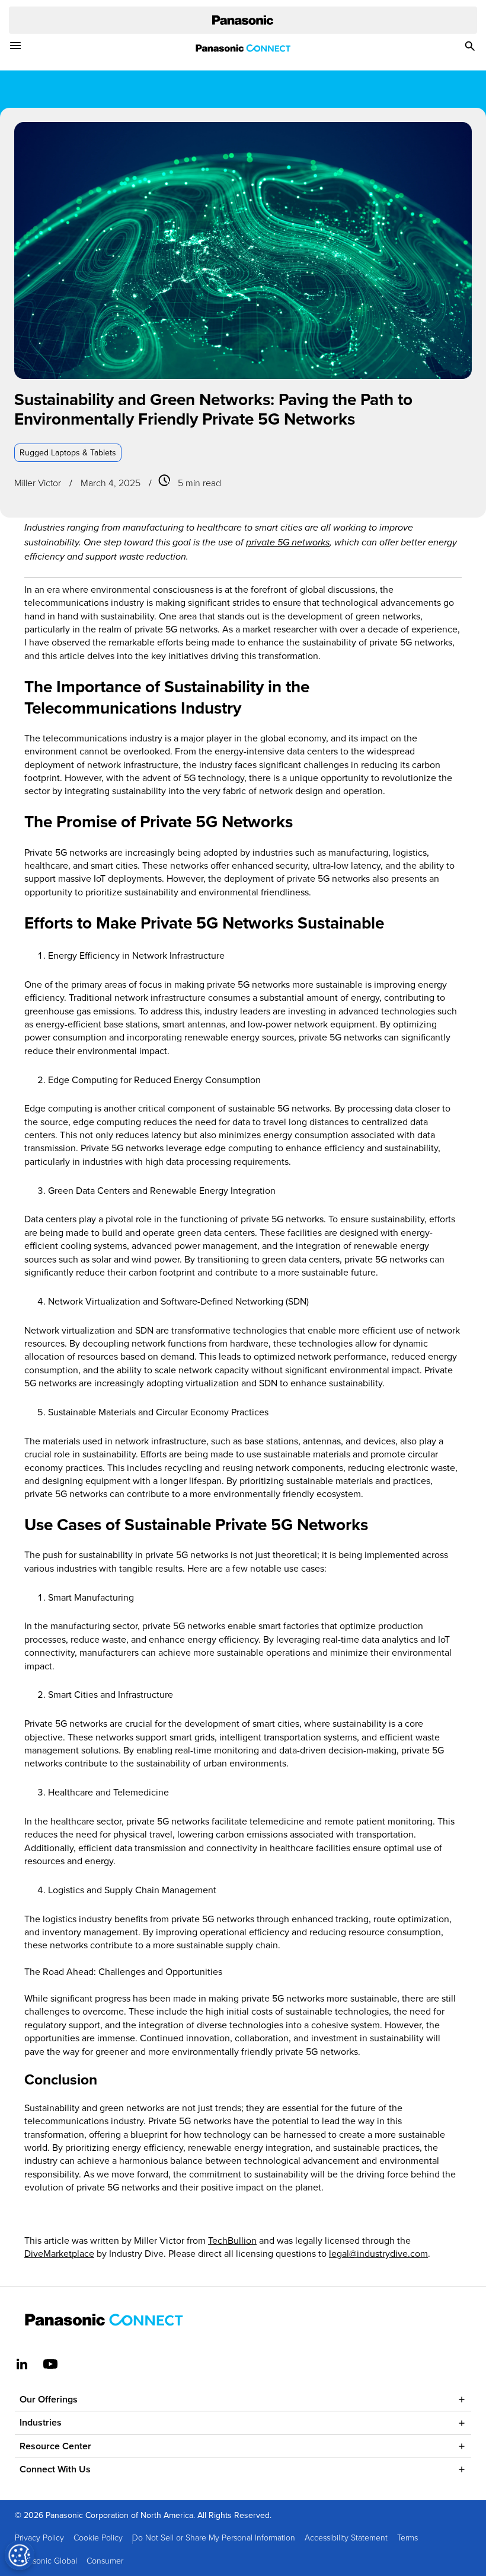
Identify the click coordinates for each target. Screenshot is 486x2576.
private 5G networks (288, 543)
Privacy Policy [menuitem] (39, 2537)
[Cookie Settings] (20, 2555)
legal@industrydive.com (378, 2253)
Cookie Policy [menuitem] (98, 2537)
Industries (41, 2422)
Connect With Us (55, 2469)
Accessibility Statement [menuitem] (346, 2537)
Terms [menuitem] (407, 2537)
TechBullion (232, 2240)
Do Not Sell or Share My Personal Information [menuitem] (214, 2537)
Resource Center (55, 2446)
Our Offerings (49, 2399)
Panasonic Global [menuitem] (46, 2560)
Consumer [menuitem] (105, 2560)
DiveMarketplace (59, 2253)
